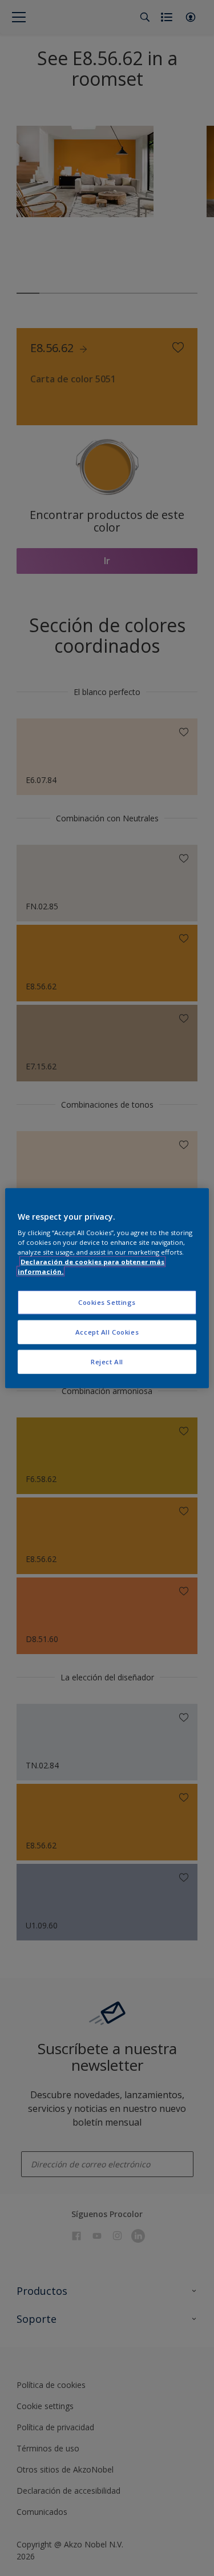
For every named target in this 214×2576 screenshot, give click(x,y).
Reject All (107, 1362)
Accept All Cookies (107, 1332)
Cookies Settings (107, 1302)
